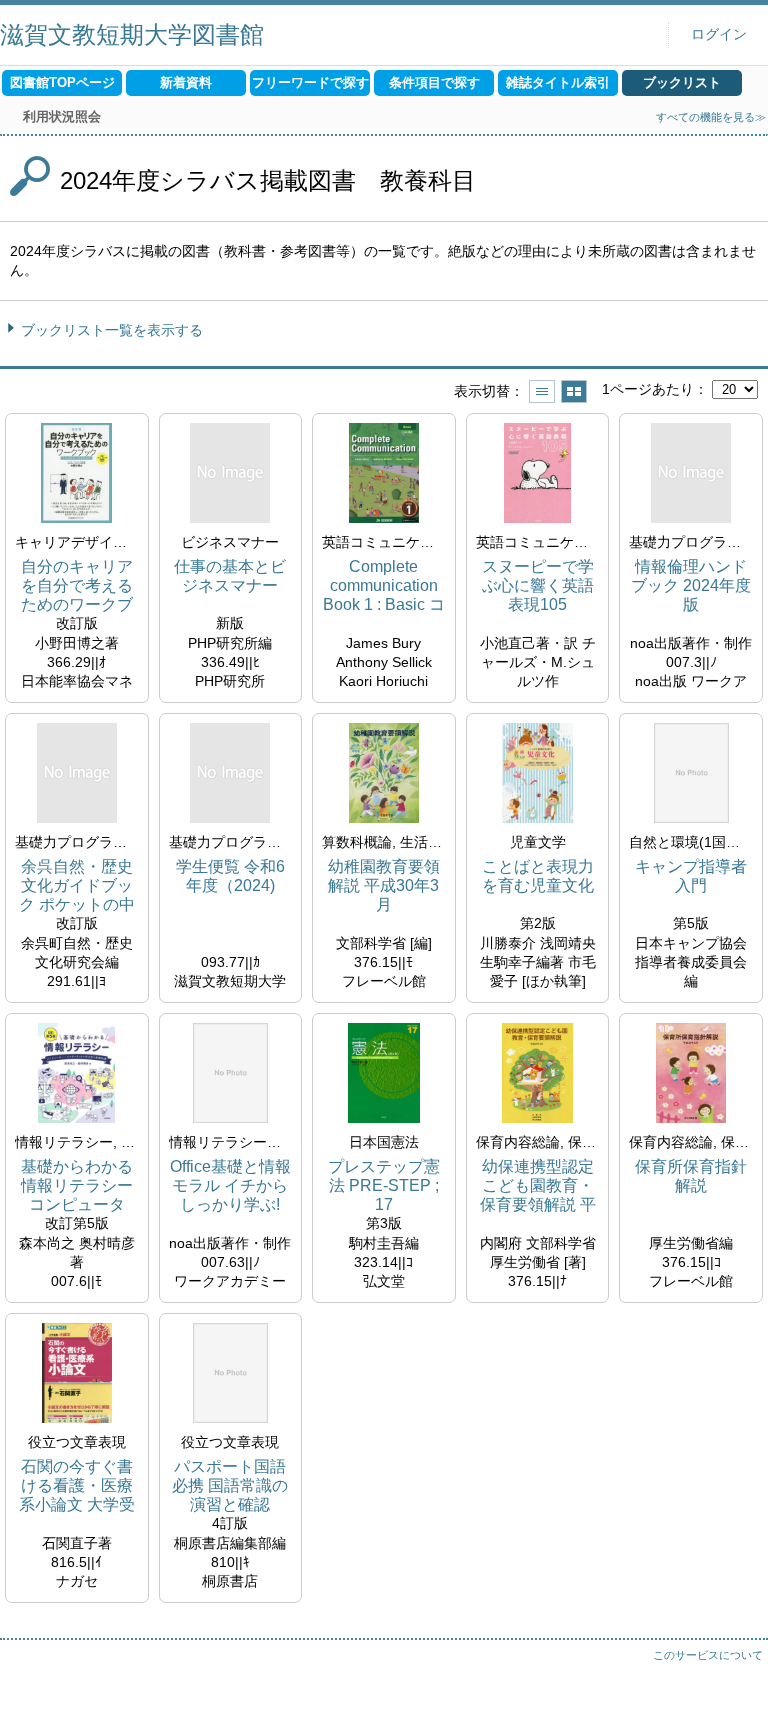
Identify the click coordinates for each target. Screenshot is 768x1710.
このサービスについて (708, 1655)
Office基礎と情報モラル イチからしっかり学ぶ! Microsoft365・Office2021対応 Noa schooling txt (230, 1186)
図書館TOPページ (62, 82)
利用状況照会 (62, 116)
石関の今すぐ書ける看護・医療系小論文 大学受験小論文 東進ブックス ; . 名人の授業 (77, 1486)
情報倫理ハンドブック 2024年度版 (691, 585)
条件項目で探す (434, 82)
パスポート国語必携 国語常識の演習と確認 (230, 1485)
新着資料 (186, 82)
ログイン (719, 34)
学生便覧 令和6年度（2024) (230, 876)
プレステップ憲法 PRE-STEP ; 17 (384, 1185)
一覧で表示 (542, 391)
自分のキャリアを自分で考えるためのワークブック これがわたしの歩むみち (77, 586)
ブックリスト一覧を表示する (112, 330)
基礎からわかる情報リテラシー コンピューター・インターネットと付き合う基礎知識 (77, 1186)
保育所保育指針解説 (691, 1176)
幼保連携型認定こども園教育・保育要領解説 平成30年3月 (538, 1186)
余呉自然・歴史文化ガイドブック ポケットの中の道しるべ (77, 886)
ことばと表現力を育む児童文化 (538, 876)
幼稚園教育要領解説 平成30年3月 (384, 885)
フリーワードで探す (310, 82)
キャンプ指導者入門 (691, 876)
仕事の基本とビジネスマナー (230, 576)
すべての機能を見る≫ (711, 117)
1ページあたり (648, 389)
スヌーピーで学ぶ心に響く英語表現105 (538, 585)
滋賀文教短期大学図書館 (132, 34)
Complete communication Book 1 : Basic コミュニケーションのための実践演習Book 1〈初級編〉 (384, 586)
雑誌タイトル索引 (558, 82)
